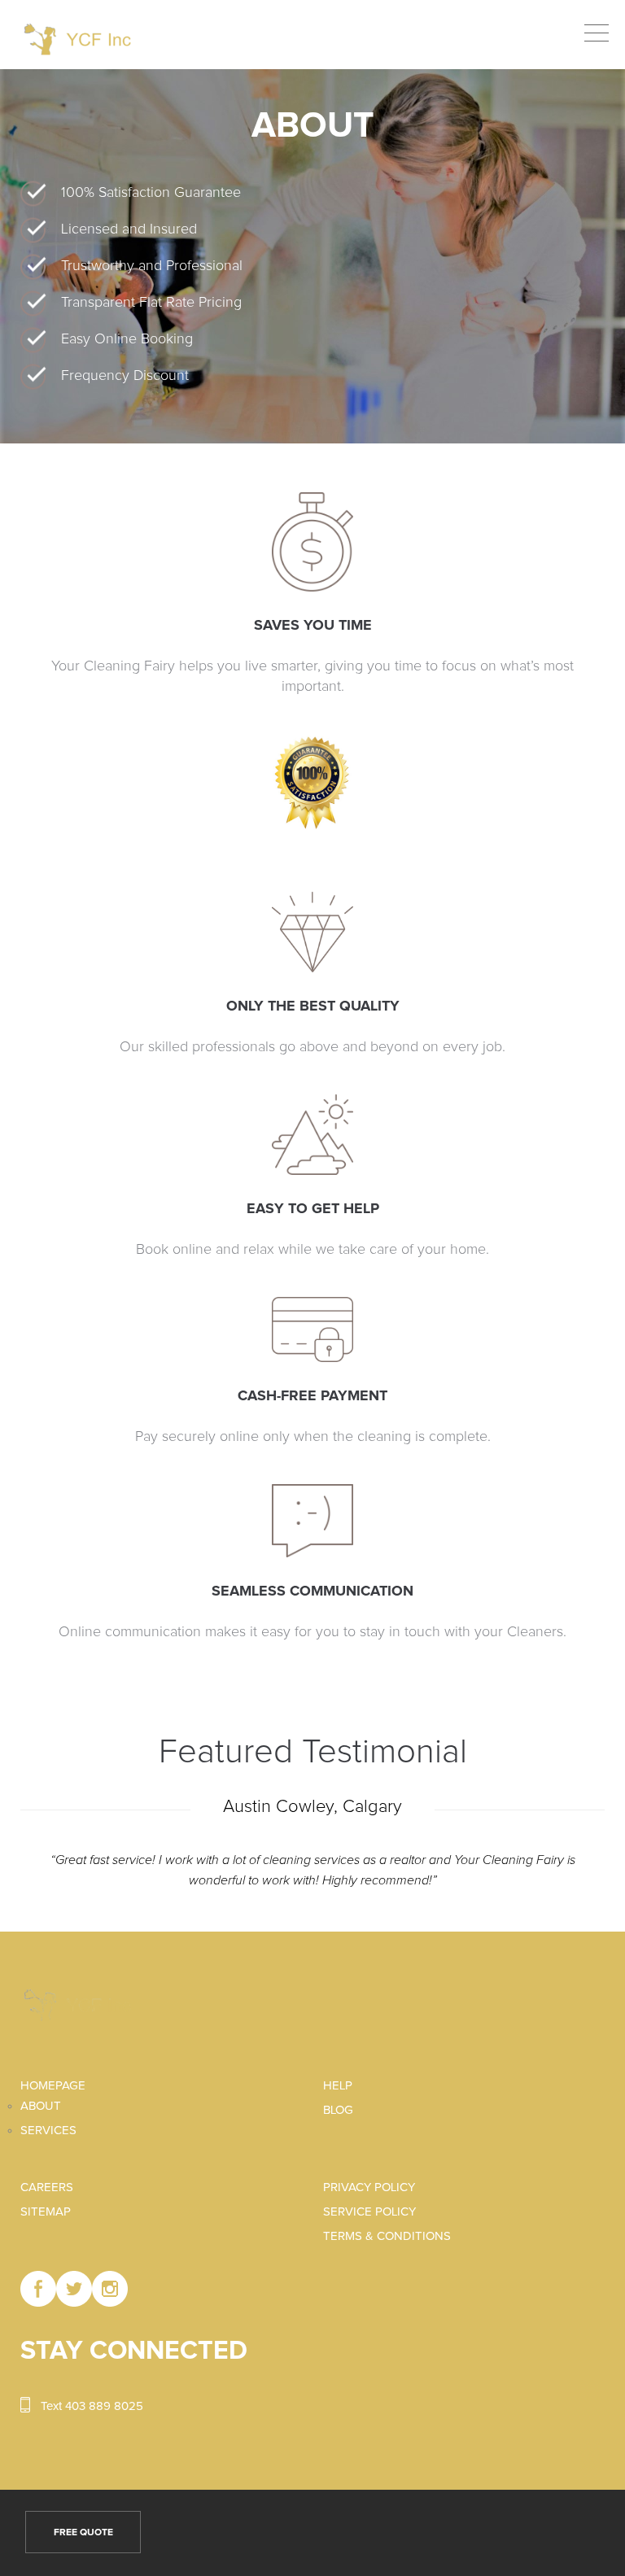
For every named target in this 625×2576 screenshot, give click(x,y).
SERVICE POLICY (369, 2212)
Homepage (53, 2086)
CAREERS (47, 2187)
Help (338, 2086)
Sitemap (46, 2212)
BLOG (338, 2110)
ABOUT (41, 2106)
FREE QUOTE (83, 2533)
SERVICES (48, 2131)
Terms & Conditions (387, 2236)
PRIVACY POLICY (369, 2187)
